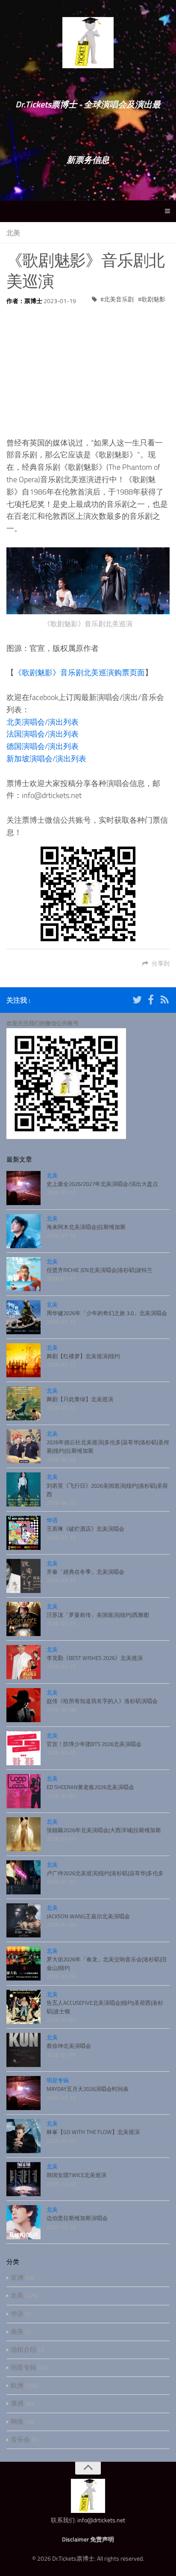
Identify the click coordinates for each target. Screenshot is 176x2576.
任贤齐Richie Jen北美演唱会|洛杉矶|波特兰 (100, 1270)
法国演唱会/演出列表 (43, 734)
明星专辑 (58, 2080)
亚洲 (17, 2277)
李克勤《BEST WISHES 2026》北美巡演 (95, 1658)
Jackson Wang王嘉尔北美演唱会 (88, 1916)
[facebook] (151, 1001)
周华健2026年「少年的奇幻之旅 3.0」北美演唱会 (107, 1313)
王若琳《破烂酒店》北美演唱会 (85, 1529)
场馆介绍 (23, 2349)
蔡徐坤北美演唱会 (69, 2046)
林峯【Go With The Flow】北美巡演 (93, 2132)
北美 (13, 233)
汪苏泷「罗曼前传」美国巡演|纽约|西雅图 (98, 1615)
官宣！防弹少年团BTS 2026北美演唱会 (94, 1744)
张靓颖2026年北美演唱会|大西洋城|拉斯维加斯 (104, 1830)
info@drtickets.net (101, 2520)
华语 (52, 1520)
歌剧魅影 (153, 299)
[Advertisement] (88, 365)
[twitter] (137, 1001)
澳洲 (17, 2403)
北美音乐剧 (119, 299)
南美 (17, 2332)
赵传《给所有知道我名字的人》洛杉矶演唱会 (102, 1701)
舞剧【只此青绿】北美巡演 (80, 1399)
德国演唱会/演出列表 (43, 746)
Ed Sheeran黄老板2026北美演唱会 (90, 1787)
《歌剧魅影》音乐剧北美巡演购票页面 (79, 672)
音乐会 (20, 2439)
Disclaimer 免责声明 (88, 2539)
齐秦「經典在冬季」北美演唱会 (85, 1572)
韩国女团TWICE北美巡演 (76, 2175)
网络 (17, 2421)
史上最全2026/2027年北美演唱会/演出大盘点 (102, 1184)
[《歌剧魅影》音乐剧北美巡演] (88, 581)
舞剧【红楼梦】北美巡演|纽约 (83, 1356)
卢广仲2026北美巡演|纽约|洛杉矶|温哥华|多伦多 (105, 1873)
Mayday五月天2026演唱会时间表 (88, 2089)
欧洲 (17, 2385)
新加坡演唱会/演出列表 (46, 759)
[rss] (164, 1001)
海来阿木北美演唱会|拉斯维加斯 (86, 1227)
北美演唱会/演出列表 (43, 722)
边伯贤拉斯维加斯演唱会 (77, 2218)
